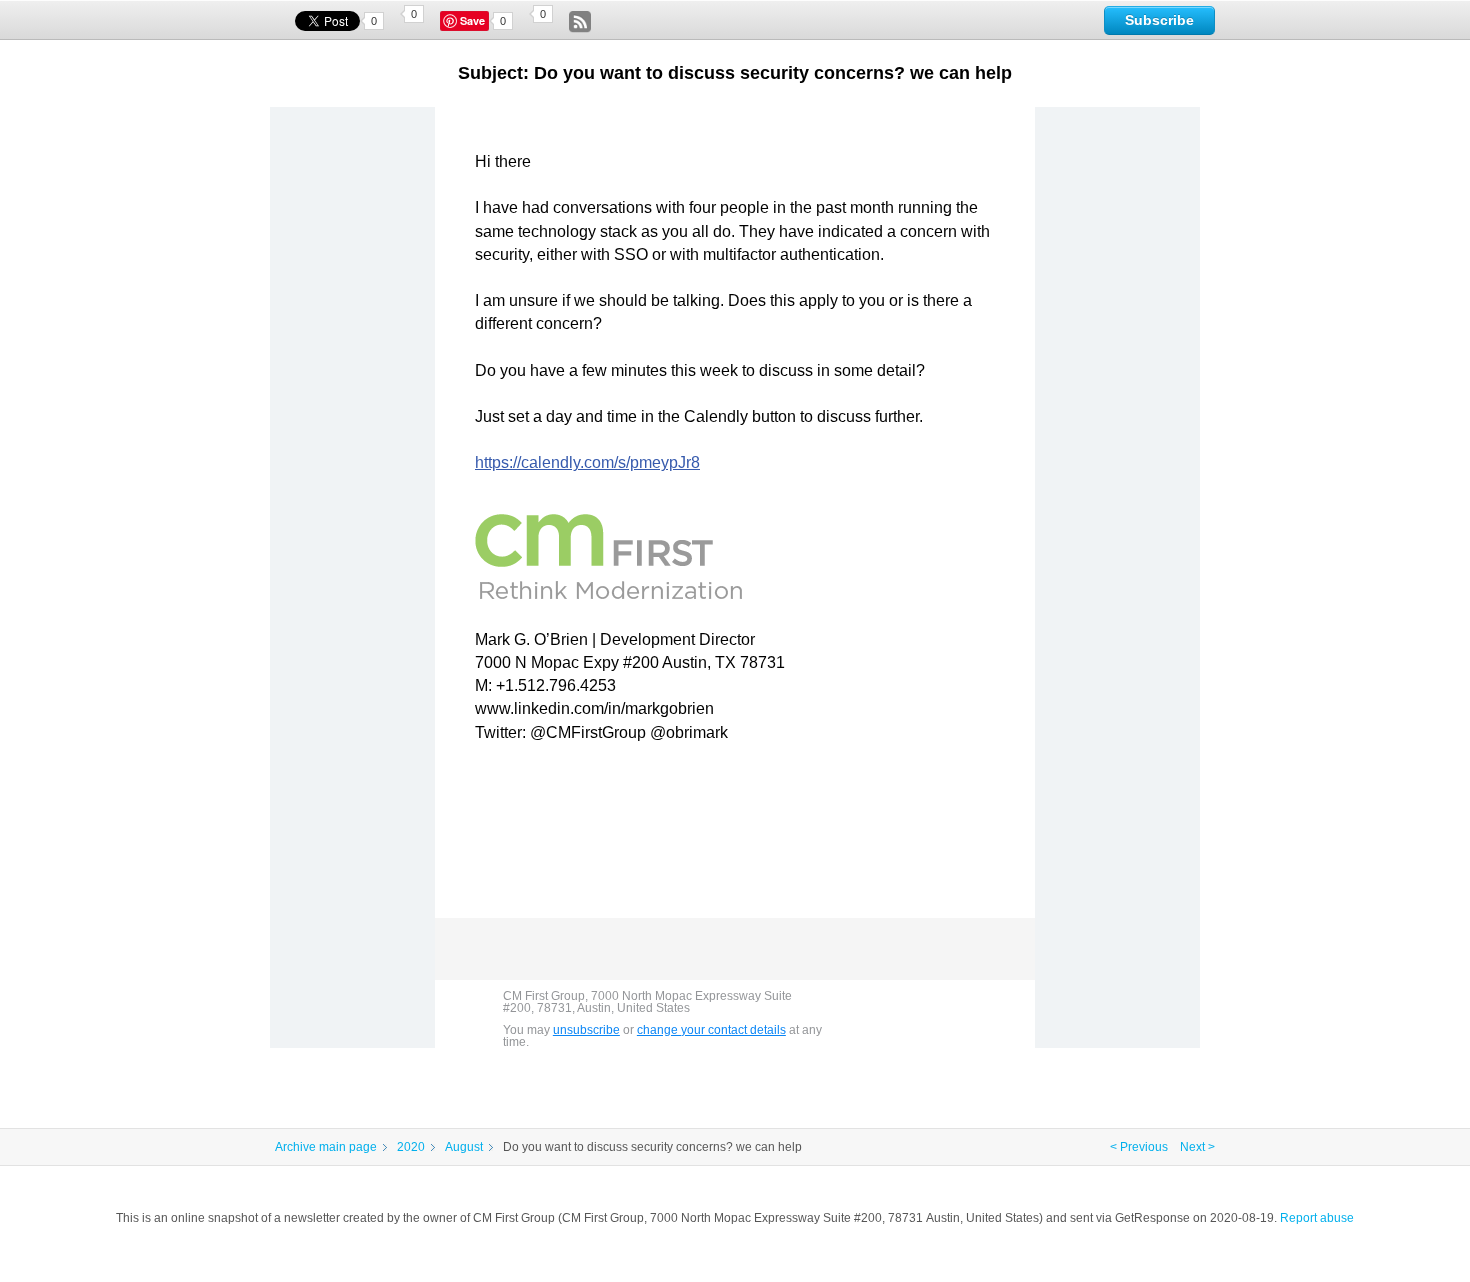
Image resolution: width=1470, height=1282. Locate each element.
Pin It (475, 21)
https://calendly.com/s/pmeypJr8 (587, 462)
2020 (411, 1147)
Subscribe (1159, 20)
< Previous (1139, 1147)
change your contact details (711, 1030)
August (464, 1147)
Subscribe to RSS (580, 22)
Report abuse (1317, 1218)
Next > (1197, 1147)
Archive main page (326, 1147)
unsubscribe (586, 1030)
